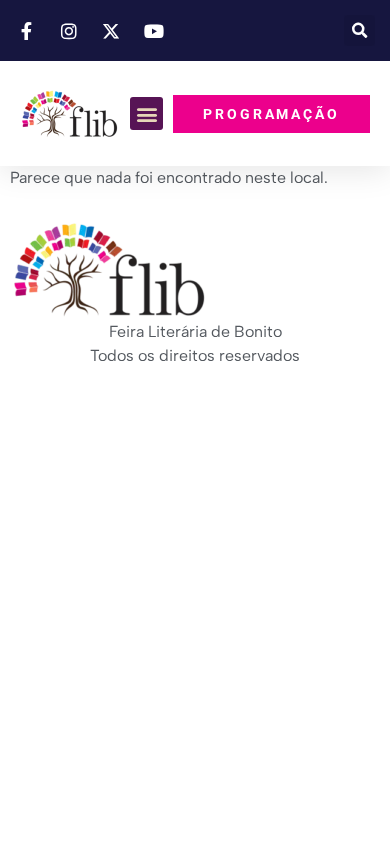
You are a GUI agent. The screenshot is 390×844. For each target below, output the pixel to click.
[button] (359, 30)
